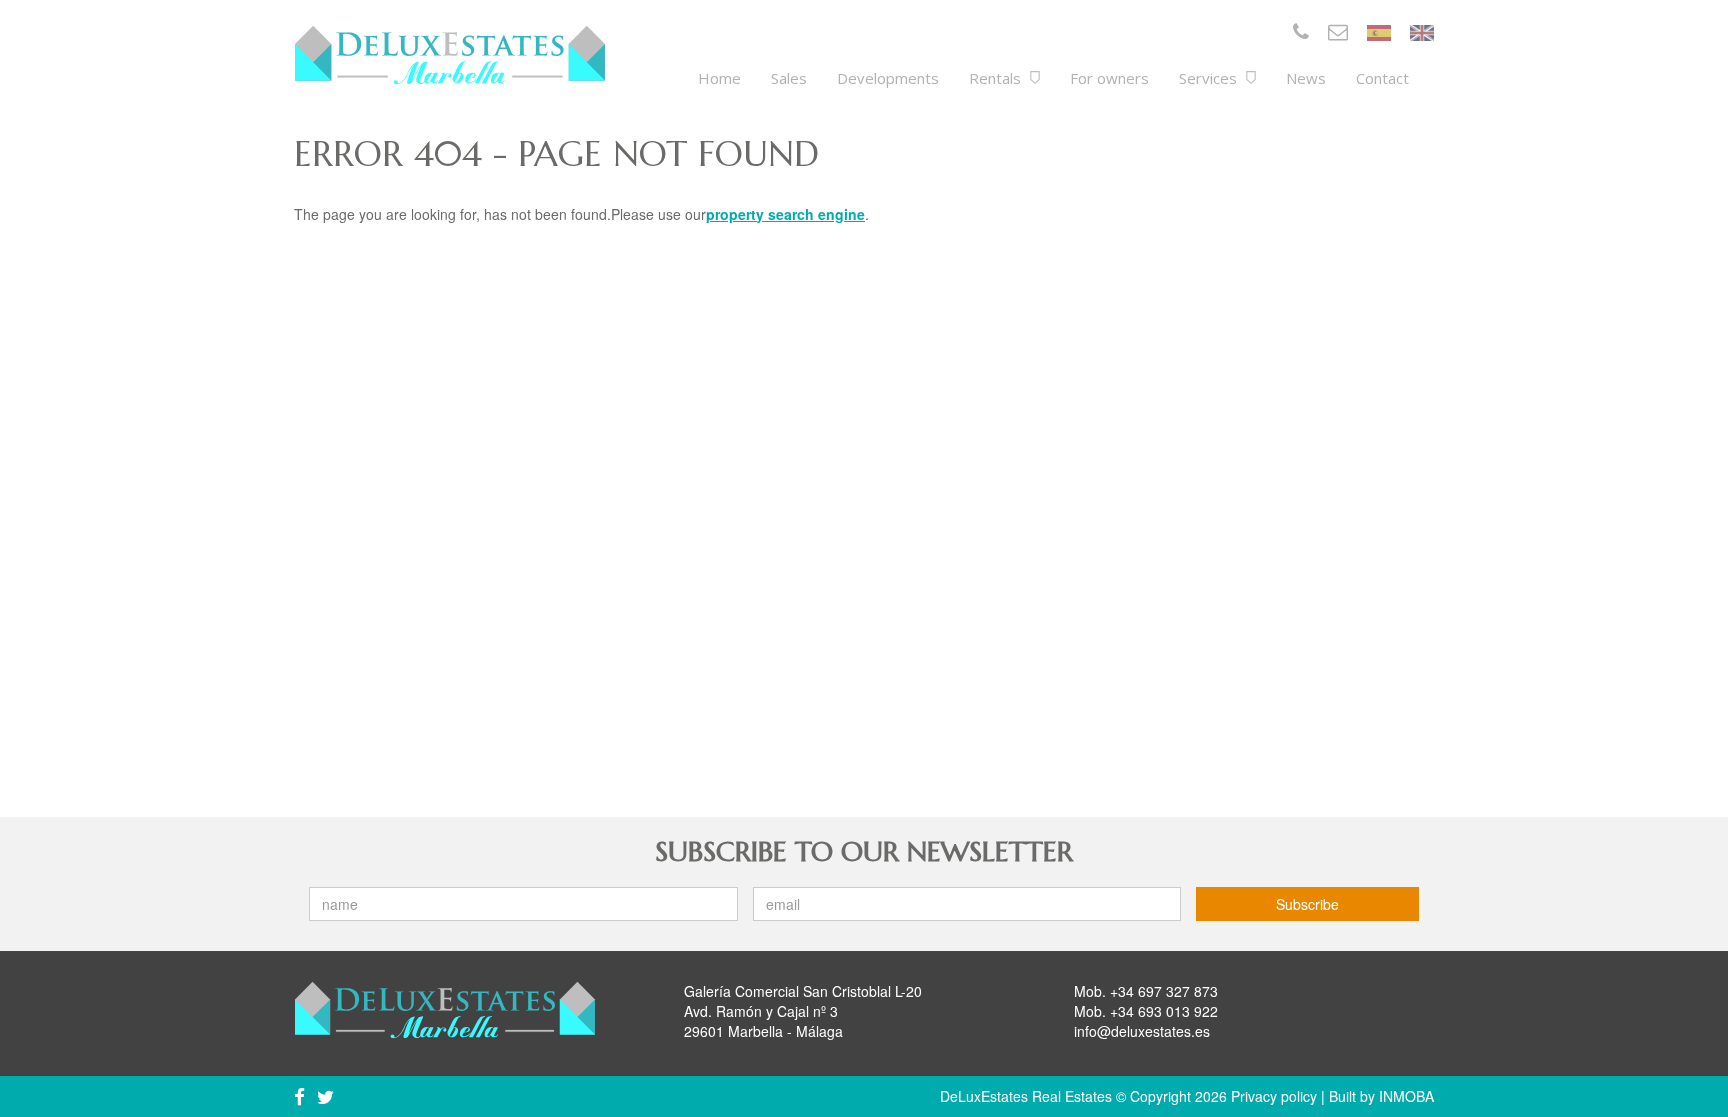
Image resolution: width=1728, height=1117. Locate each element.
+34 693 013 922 (1164, 1011)
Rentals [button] (997, 78)
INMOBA (1406, 1096)
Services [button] (1210, 78)
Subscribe (1307, 904)
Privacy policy (1274, 1096)
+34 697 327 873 (1164, 991)
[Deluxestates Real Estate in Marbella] (450, 55)
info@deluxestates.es (1142, 1031)
